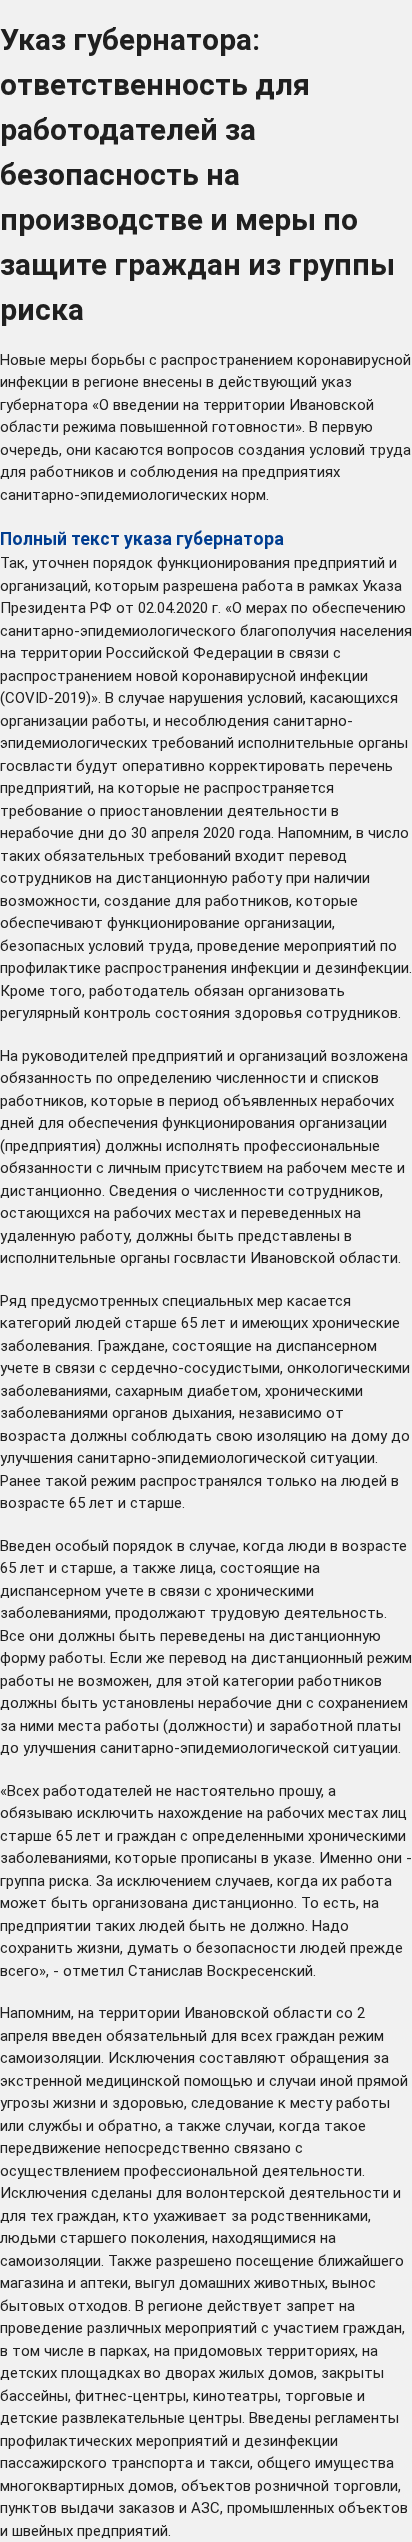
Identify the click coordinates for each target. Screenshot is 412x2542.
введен (77, 2036)
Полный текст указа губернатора (142, 539)
